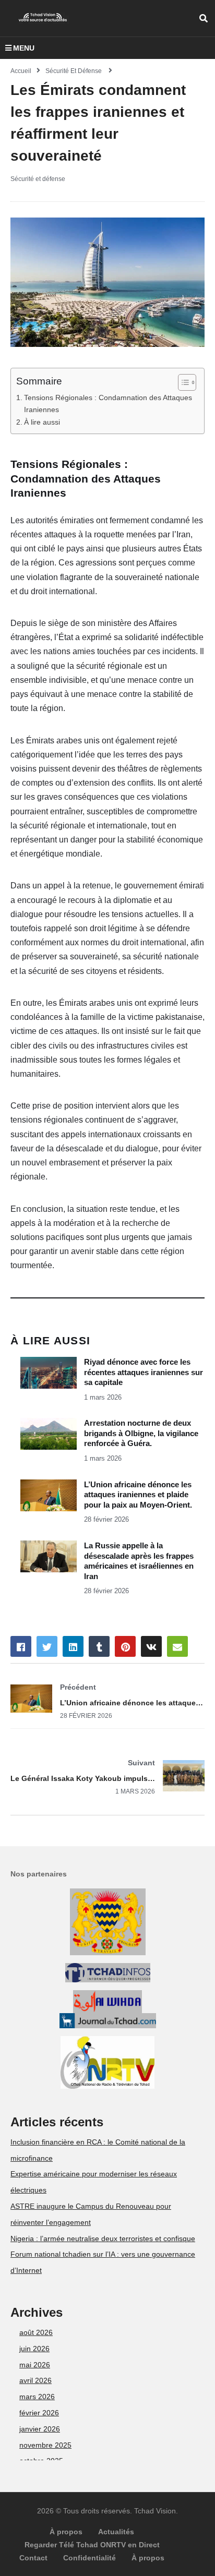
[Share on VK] (151, 1646)
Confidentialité (89, 2558)
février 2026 (39, 2413)
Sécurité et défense (38, 179)
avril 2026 (35, 2380)
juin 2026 (34, 2349)
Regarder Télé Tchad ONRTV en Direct (92, 2545)
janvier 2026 (40, 2429)
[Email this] (177, 1646)
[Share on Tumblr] (99, 1646)
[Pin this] (125, 1646)
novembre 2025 (45, 2445)
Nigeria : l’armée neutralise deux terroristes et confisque (103, 2238)
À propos (66, 2532)
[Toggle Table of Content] (182, 382)
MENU (24, 48)
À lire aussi (42, 422)
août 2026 (36, 2332)
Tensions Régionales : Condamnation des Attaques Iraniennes (108, 404)
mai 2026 (35, 2365)
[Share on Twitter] (47, 1646)
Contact (33, 2558)
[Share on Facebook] (21, 1646)
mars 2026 (37, 2397)
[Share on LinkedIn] (73, 1646)
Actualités (116, 2532)
